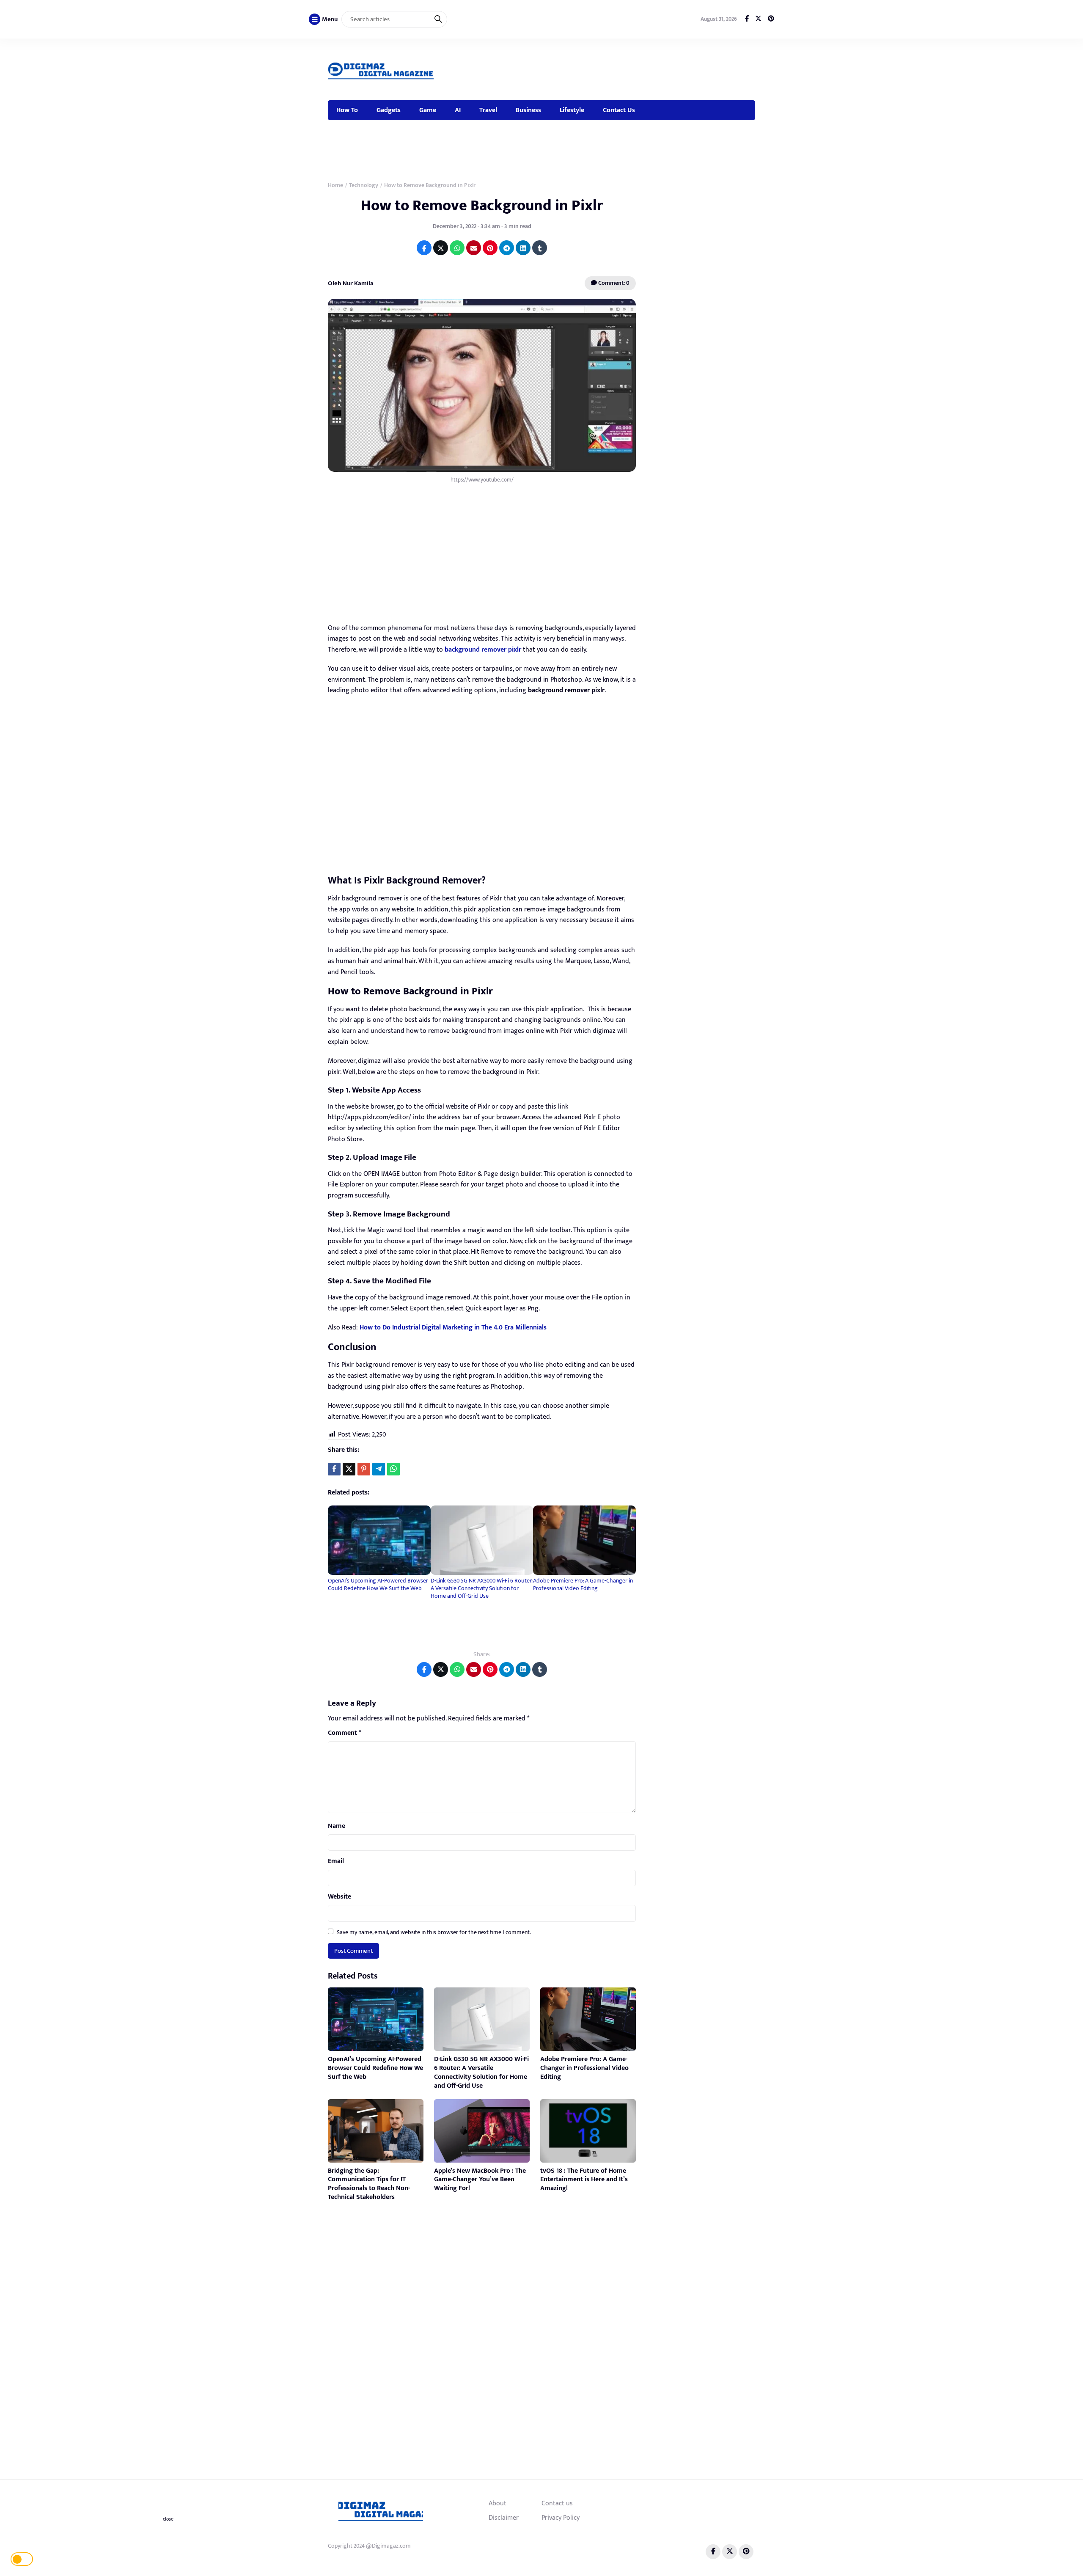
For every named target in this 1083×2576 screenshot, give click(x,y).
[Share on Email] (474, 248)
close (168, 2519)
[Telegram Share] (379, 1469)
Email (336, 1861)
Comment (345, 1733)
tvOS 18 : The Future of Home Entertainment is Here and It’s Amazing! (584, 2180)
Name (337, 1826)
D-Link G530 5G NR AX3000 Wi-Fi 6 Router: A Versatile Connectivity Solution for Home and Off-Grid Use (481, 1588)
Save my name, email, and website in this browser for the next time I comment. (434, 1932)
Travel (488, 110)
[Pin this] (364, 1469)
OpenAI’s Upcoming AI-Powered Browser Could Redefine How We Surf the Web (378, 1584)
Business (528, 110)
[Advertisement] (601, 68)
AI (458, 110)
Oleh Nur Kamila (351, 283)
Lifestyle (572, 110)
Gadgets (389, 110)
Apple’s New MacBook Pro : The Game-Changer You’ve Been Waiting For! (480, 2180)
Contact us (557, 2503)
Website (339, 1897)
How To (347, 110)
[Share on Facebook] (424, 248)
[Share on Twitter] (441, 248)
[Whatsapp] (393, 1469)
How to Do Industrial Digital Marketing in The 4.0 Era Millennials (453, 1328)
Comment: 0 (613, 283)
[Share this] (334, 1469)
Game (428, 110)
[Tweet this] (349, 1469)
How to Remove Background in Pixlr (482, 206)
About (498, 2503)
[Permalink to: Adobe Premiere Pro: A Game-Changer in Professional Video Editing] (584, 1540)
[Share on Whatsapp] (457, 248)
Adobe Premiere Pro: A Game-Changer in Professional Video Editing (583, 1584)
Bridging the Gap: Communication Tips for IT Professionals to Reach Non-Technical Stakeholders (369, 2184)
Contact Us (619, 110)
